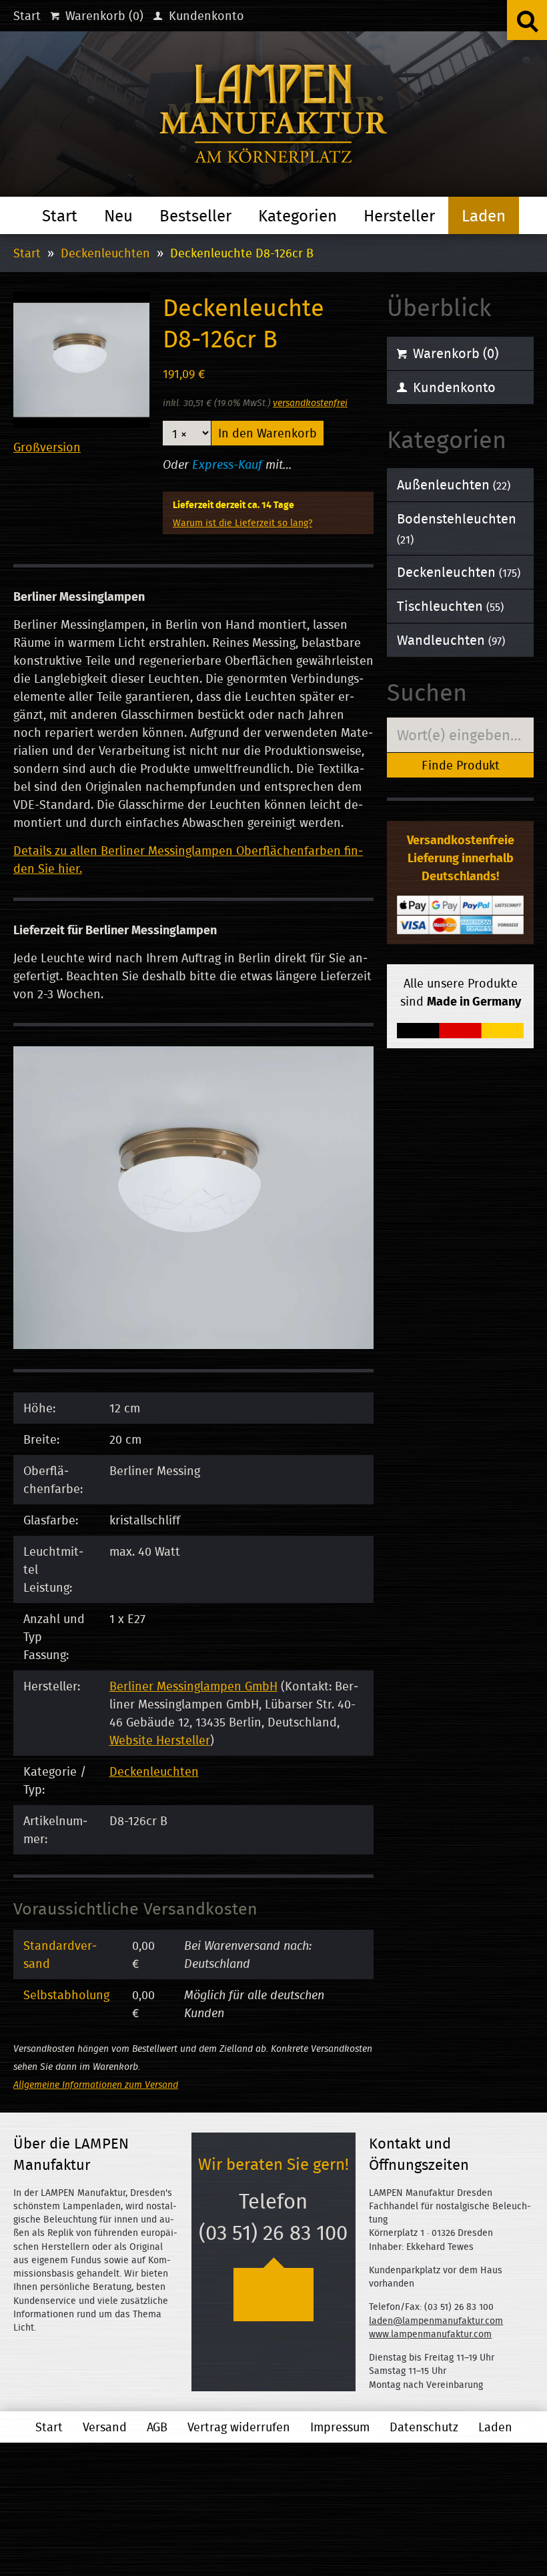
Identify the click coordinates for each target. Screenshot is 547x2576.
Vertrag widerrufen (239, 2427)
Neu (118, 215)
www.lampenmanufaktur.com (430, 2334)
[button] (527, 20)
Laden (484, 215)
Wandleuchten (451, 640)
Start (27, 16)
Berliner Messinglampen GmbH (193, 1686)
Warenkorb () (103, 16)
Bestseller (195, 215)
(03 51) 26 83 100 (273, 2233)
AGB (157, 2427)
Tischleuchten (450, 606)
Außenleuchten (454, 484)
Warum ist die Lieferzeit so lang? (242, 522)
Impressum (340, 2427)
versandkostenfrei (310, 402)
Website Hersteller (160, 1740)
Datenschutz (424, 2427)
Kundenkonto (204, 16)
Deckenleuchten (105, 253)
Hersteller (399, 215)
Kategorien (298, 215)
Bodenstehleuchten (457, 528)
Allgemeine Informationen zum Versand (96, 2084)
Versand (105, 2427)
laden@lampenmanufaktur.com (436, 2321)
